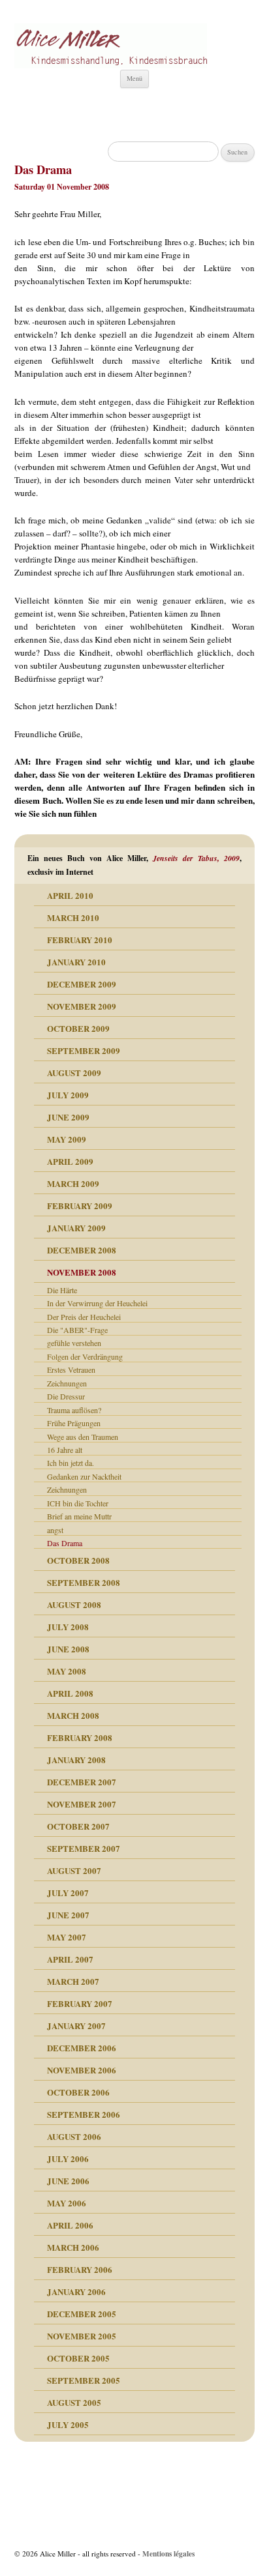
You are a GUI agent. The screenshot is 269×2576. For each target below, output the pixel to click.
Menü (134, 78)
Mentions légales (168, 2554)
